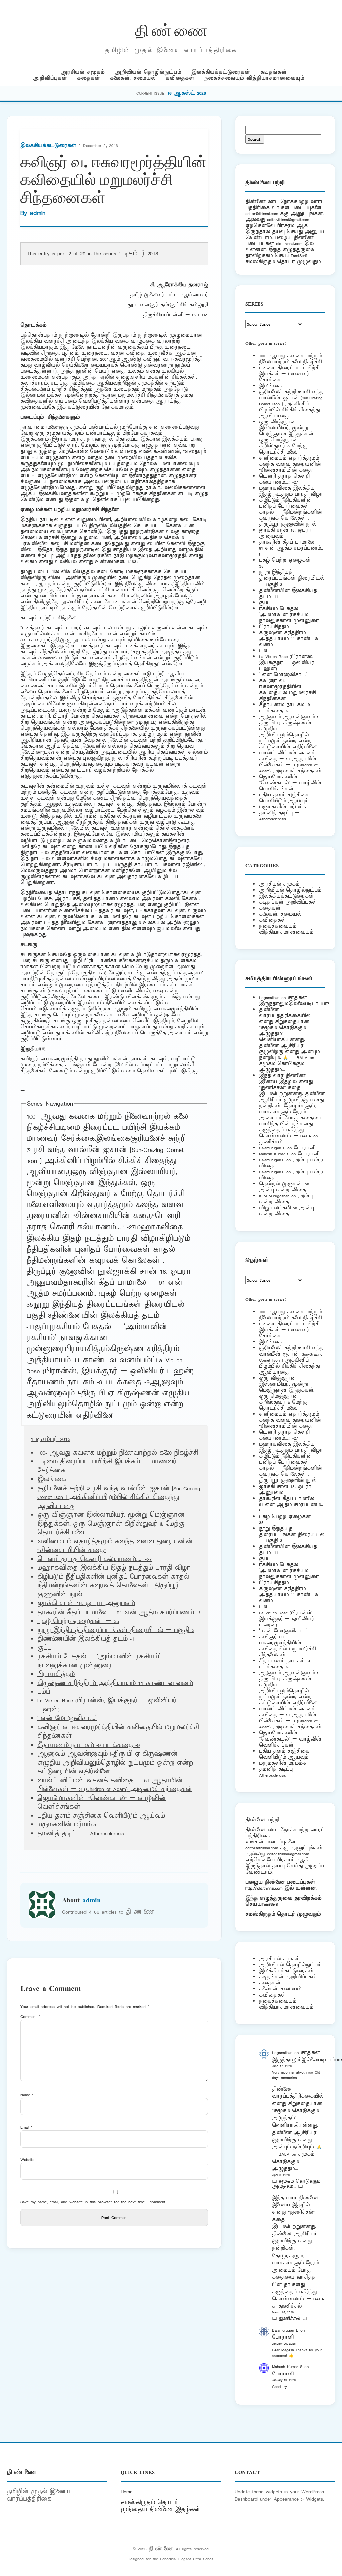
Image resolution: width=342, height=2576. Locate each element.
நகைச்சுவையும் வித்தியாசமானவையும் (254, 78)
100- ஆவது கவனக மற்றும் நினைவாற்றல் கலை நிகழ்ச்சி (118, 1453)
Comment (30, 2016)
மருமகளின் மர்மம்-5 (67, 1825)
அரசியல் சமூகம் (83, 72)
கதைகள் (89, 78)
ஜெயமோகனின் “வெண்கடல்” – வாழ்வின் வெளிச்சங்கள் (290, 783)
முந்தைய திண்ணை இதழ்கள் (160, 2509)
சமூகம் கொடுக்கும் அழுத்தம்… (282, 1067)
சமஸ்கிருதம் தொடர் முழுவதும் (283, 1914)
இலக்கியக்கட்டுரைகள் (221, 72)
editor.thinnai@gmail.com (288, 219)
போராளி (304, 1148)
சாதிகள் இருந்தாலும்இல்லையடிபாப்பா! (294, 1000)
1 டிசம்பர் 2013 (138, 254)
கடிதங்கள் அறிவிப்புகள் (288, 902)
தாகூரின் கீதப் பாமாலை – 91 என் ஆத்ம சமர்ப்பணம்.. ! (119, 1613)
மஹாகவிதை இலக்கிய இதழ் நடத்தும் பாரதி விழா (105, 1233)
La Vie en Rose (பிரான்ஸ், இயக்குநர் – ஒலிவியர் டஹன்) (110, 1366)
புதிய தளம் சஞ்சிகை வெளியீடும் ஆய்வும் (101, 1816)
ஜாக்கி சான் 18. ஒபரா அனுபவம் (86, 1603)
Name (27, 2095)
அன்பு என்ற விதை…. (285, 1190)
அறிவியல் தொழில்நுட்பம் (148, 72)
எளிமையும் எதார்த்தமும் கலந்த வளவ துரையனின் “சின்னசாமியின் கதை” (105, 1211)
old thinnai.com (289, 243)
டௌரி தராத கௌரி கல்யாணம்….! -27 (103, 1222)
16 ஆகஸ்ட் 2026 (187, 93)
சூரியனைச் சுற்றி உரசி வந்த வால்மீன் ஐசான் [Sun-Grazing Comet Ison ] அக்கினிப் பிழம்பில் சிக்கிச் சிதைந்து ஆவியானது (106, 1155)
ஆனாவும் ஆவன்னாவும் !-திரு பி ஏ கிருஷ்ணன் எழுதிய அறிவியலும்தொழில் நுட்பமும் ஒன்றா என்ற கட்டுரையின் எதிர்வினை (108, 1399)
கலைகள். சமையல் (133, 78)
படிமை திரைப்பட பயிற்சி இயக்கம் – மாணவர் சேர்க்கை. (289, 374)
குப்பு (43, 1327)
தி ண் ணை (171, 29)
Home (126, 2492)
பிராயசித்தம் (87, 1349)
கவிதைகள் (180, 78)
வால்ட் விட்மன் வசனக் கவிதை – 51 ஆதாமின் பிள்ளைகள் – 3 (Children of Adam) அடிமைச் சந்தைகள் (115, 1785)
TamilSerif (270, 1904)
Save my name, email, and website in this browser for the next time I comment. (93, 2202)
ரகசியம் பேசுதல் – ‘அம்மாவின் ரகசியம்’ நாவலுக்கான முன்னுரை (97, 1338)
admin (38, 213)
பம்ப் (148, 1360)
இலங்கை (113, 1139)
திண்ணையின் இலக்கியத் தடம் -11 (87, 1639)
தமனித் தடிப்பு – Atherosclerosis (80, 1834)
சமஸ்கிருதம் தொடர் (149, 2502)
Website (27, 2159)
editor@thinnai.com (262, 213)
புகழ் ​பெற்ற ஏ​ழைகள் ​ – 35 (78, 1621)
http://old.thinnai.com (264, 1888)
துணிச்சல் (271, 1142)
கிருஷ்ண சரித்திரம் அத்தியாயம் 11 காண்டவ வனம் (103, 1355)
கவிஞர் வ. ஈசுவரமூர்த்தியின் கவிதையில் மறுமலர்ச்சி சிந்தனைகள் (287, 690)
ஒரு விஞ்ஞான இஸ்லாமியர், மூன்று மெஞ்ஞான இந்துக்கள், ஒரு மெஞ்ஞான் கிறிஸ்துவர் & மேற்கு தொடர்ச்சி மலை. (106, 1189)
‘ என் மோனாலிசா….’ (67, 1718)
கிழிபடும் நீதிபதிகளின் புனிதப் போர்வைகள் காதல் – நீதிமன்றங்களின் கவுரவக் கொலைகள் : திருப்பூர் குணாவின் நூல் (108, 1255)
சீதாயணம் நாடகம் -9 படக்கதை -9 (88, 1382)
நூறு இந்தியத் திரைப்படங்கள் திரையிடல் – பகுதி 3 (116, 1630)
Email (27, 2127)
